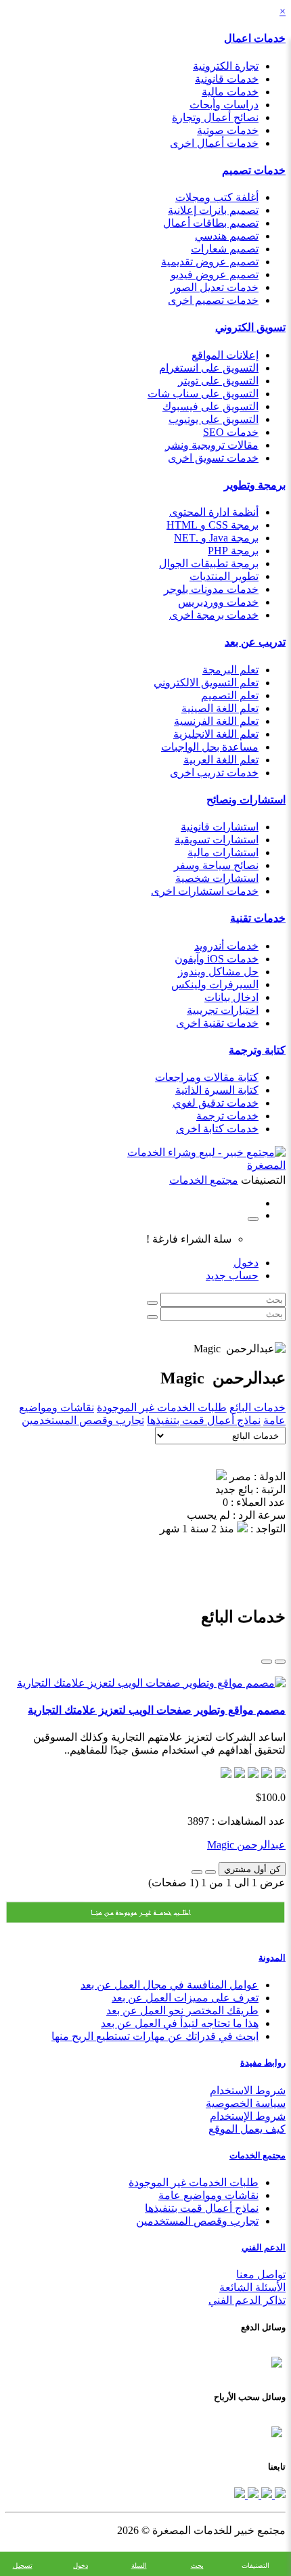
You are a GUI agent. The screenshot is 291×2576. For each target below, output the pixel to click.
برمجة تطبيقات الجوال (209, 563)
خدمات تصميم (254, 170)
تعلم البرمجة (230, 670)
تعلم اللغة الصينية (220, 708)
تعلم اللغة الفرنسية (216, 721)
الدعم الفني (264, 2247)
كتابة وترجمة (257, 1050)
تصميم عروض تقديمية (210, 262)
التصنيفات (255, 2566)
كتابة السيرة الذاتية (217, 1090)
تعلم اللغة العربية (221, 760)
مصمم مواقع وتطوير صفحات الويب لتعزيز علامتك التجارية (157, 1710)
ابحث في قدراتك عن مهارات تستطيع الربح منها (155, 2036)
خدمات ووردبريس (218, 602)
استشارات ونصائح (246, 800)
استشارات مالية (223, 852)
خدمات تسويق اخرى (213, 458)
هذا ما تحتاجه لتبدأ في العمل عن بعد (180, 2023)
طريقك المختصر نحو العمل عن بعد (182, 2011)
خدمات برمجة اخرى (214, 615)
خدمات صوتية (228, 130)
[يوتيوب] (252, 2494)
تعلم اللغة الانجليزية (216, 734)
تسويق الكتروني (250, 327)
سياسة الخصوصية (246, 2103)
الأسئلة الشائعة (252, 2287)
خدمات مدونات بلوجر (211, 589)
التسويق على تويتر (218, 381)
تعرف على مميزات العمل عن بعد (185, 1998)
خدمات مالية (230, 92)
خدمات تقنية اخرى (217, 1023)
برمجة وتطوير (255, 485)
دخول (246, 1263)
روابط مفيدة (263, 2063)
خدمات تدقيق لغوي (216, 1103)
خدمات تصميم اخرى (213, 300)
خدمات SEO (231, 432)
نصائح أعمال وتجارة (215, 117)
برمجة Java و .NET (216, 538)
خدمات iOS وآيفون (217, 959)
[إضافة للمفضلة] (210, 1872)
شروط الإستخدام (248, 2116)
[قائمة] (280, 1662)
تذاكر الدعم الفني (247, 2300)
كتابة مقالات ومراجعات (207, 1077)
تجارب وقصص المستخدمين (83, 1420)
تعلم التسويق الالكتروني (206, 683)
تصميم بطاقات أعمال (211, 223)
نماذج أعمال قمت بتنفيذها (204, 1420)
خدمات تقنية (258, 918)
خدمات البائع (258, 1407)
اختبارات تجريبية (223, 1010)
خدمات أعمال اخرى (214, 143)
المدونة (272, 1958)
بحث (197, 2566)
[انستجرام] (240, 2494)
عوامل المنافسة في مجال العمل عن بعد (170, 1985)
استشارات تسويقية (217, 840)
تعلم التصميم (230, 695)
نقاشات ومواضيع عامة (208, 2195)
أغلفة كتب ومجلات (217, 197)
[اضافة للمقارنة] (197, 1872)
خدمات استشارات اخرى (205, 891)
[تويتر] (265, 2494)
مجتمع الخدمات (258, 2155)
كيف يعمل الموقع (247, 2129)
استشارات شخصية (217, 878)
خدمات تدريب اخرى (214, 773)
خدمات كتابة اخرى (217, 1129)
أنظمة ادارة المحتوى (214, 512)
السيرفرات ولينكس (215, 984)
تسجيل (23, 2566)
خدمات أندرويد (226, 946)
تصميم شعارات (225, 249)
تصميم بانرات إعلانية (213, 210)
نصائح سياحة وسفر (216, 865)
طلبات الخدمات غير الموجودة (162, 1407)
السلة (139, 2566)
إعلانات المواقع (225, 355)
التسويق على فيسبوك (210, 406)
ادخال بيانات (231, 997)
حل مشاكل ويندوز (218, 972)
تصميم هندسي (227, 236)
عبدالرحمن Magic (246, 1845)
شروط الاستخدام (248, 2090)
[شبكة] (267, 1662)
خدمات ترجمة (227, 1116)
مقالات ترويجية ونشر (212, 445)
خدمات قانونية (227, 79)
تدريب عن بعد (255, 642)
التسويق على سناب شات (203, 394)
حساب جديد (232, 1275)
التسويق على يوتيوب (214, 419)
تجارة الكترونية (226, 66)
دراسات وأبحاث (224, 105)
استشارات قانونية (220, 827)
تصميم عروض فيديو (215, 274)
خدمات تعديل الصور (215, 287)
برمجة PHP (233, 551)
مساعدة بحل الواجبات (210, 747)
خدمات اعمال (255, 38)
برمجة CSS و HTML (212, 525)
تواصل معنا (261, 2274)
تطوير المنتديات (224, 576)
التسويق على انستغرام (209, 368)
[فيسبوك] (279, 2494)
